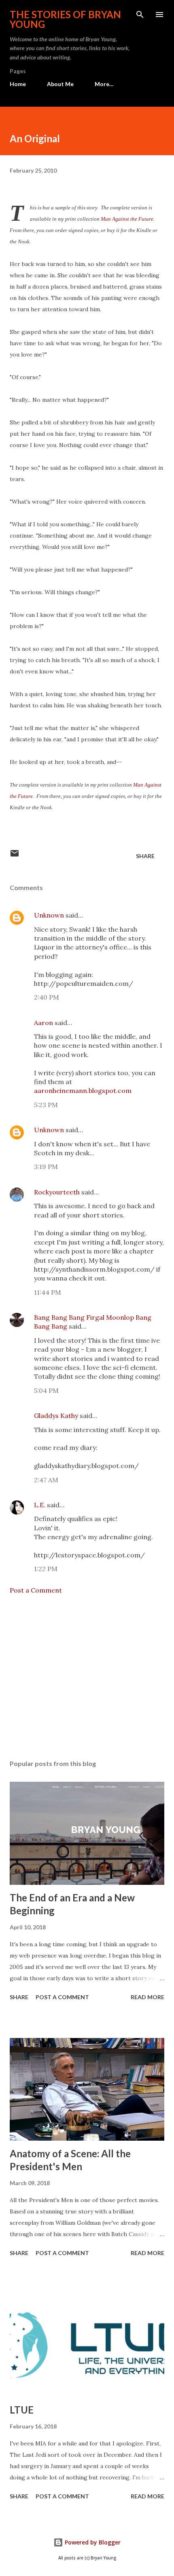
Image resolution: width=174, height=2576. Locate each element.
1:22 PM (46, 1569)
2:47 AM (46, 1480)
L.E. (40, 1505)
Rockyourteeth (57, 1192)
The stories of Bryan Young (65, 19)
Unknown (49, 915)
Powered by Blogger (92, 2542)
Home (18, 84)
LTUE (22, 2410)
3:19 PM (46, 1167)
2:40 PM (47, 997)
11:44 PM (48, 1292)
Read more (147, 1997)
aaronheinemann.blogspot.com (83, 1091)
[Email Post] (15, 856)
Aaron (43, 1023)
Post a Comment (36, 1590)
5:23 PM (46, 1105)
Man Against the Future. (128, 219)
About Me (60, 84)
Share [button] (145, 856)
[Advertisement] (87, 1677)
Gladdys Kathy (56, 1416)
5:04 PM (46, 1390)
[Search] (140, 15)
